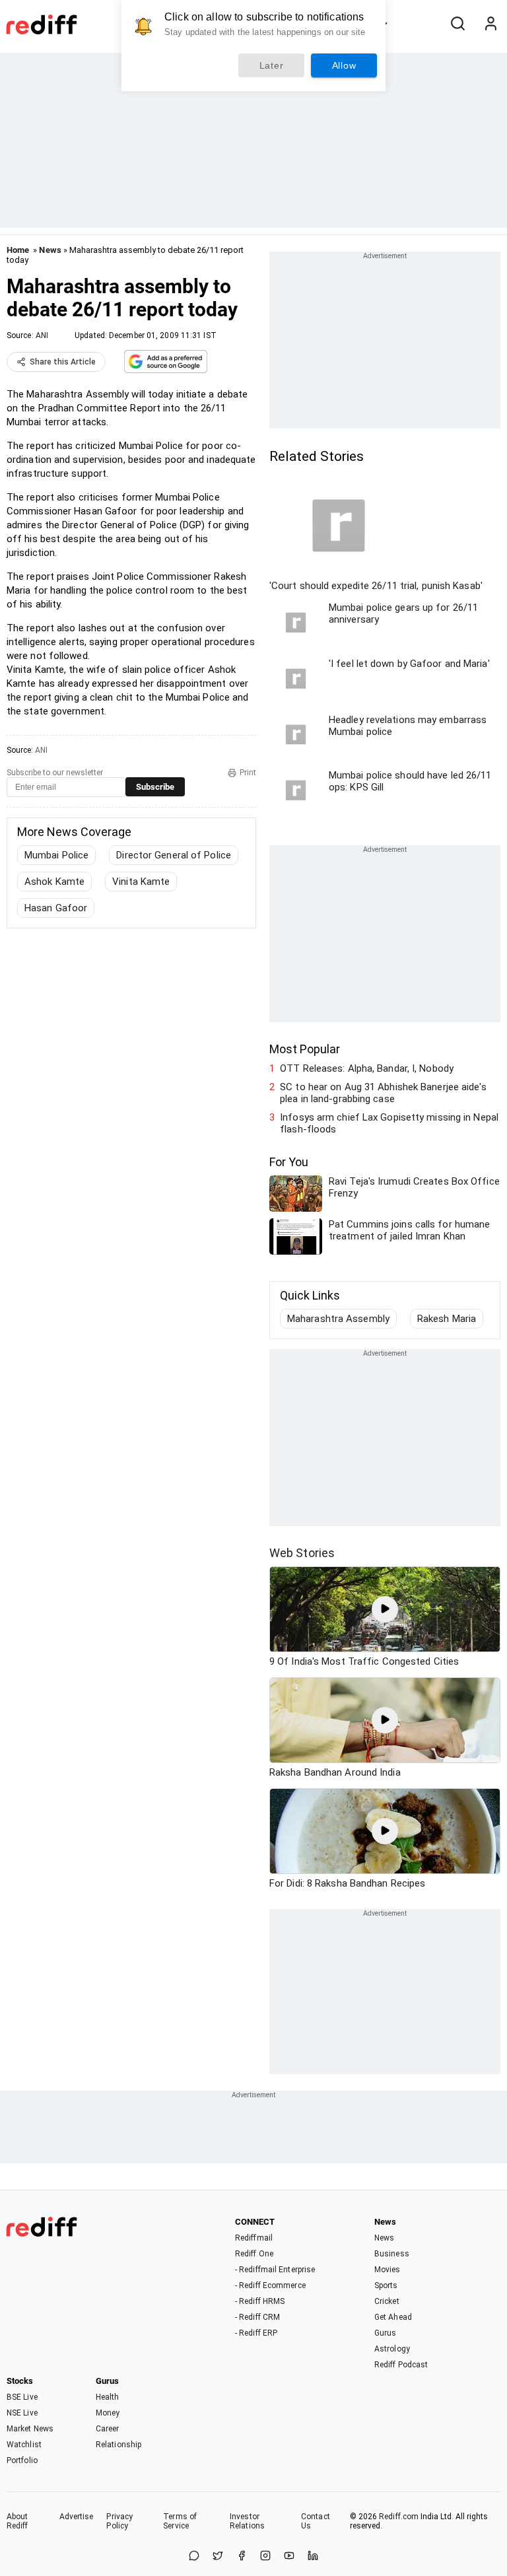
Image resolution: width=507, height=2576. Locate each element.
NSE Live (22, 2413)
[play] (385, 1609)
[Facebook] (242, 2557)
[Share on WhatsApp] (194, 2557)
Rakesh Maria (447, 1319)
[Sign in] (490, 24)
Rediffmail (254, 2238)
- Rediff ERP (256, 2333)
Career (108, 2429)
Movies (388, 2270)
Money (108, 2413)
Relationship (118, 2445)
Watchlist (24, 2445)
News (50, 250)
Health (108, 2397)
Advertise (77, 2517)
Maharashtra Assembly (338, 1319)
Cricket (387, 2301)
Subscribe (155, 787)
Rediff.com (399, 2517)
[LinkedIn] (313, 2557)
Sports (386, 2285)
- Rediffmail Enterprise (275, 2270)
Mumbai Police (56, 855)
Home (18, 250)
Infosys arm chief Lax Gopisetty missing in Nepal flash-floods (389, 1123)
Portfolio (22, 2460)
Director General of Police (174, 855)
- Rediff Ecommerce (270, 2285)
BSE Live (22, 2397)
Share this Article (63, 362)
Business (392, 2254)
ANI (42, 335)
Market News (30, 2429)
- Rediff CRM (257, 2317)
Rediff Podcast (401, 2365)
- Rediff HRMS (260, 2301)
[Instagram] (265, 2557)
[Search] (457, 24)
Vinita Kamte (141, 882)
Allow (344, 65)
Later (272, 65)
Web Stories (302, 1553)
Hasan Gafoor (56, 908)
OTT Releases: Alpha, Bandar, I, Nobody (367, 1068)
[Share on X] (218, 2557)
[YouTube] (289, 2557)
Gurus (386, 2333)
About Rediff (17, 2521)
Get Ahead (393, 2317)
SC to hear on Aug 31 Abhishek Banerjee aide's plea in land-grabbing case (383, 1093)
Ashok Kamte (54, 882)
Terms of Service (180, 2521)
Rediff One (254, 2254)
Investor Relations (247, 2521)
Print (248, 773)
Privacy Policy (119, 2521)
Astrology (392, 2349)
